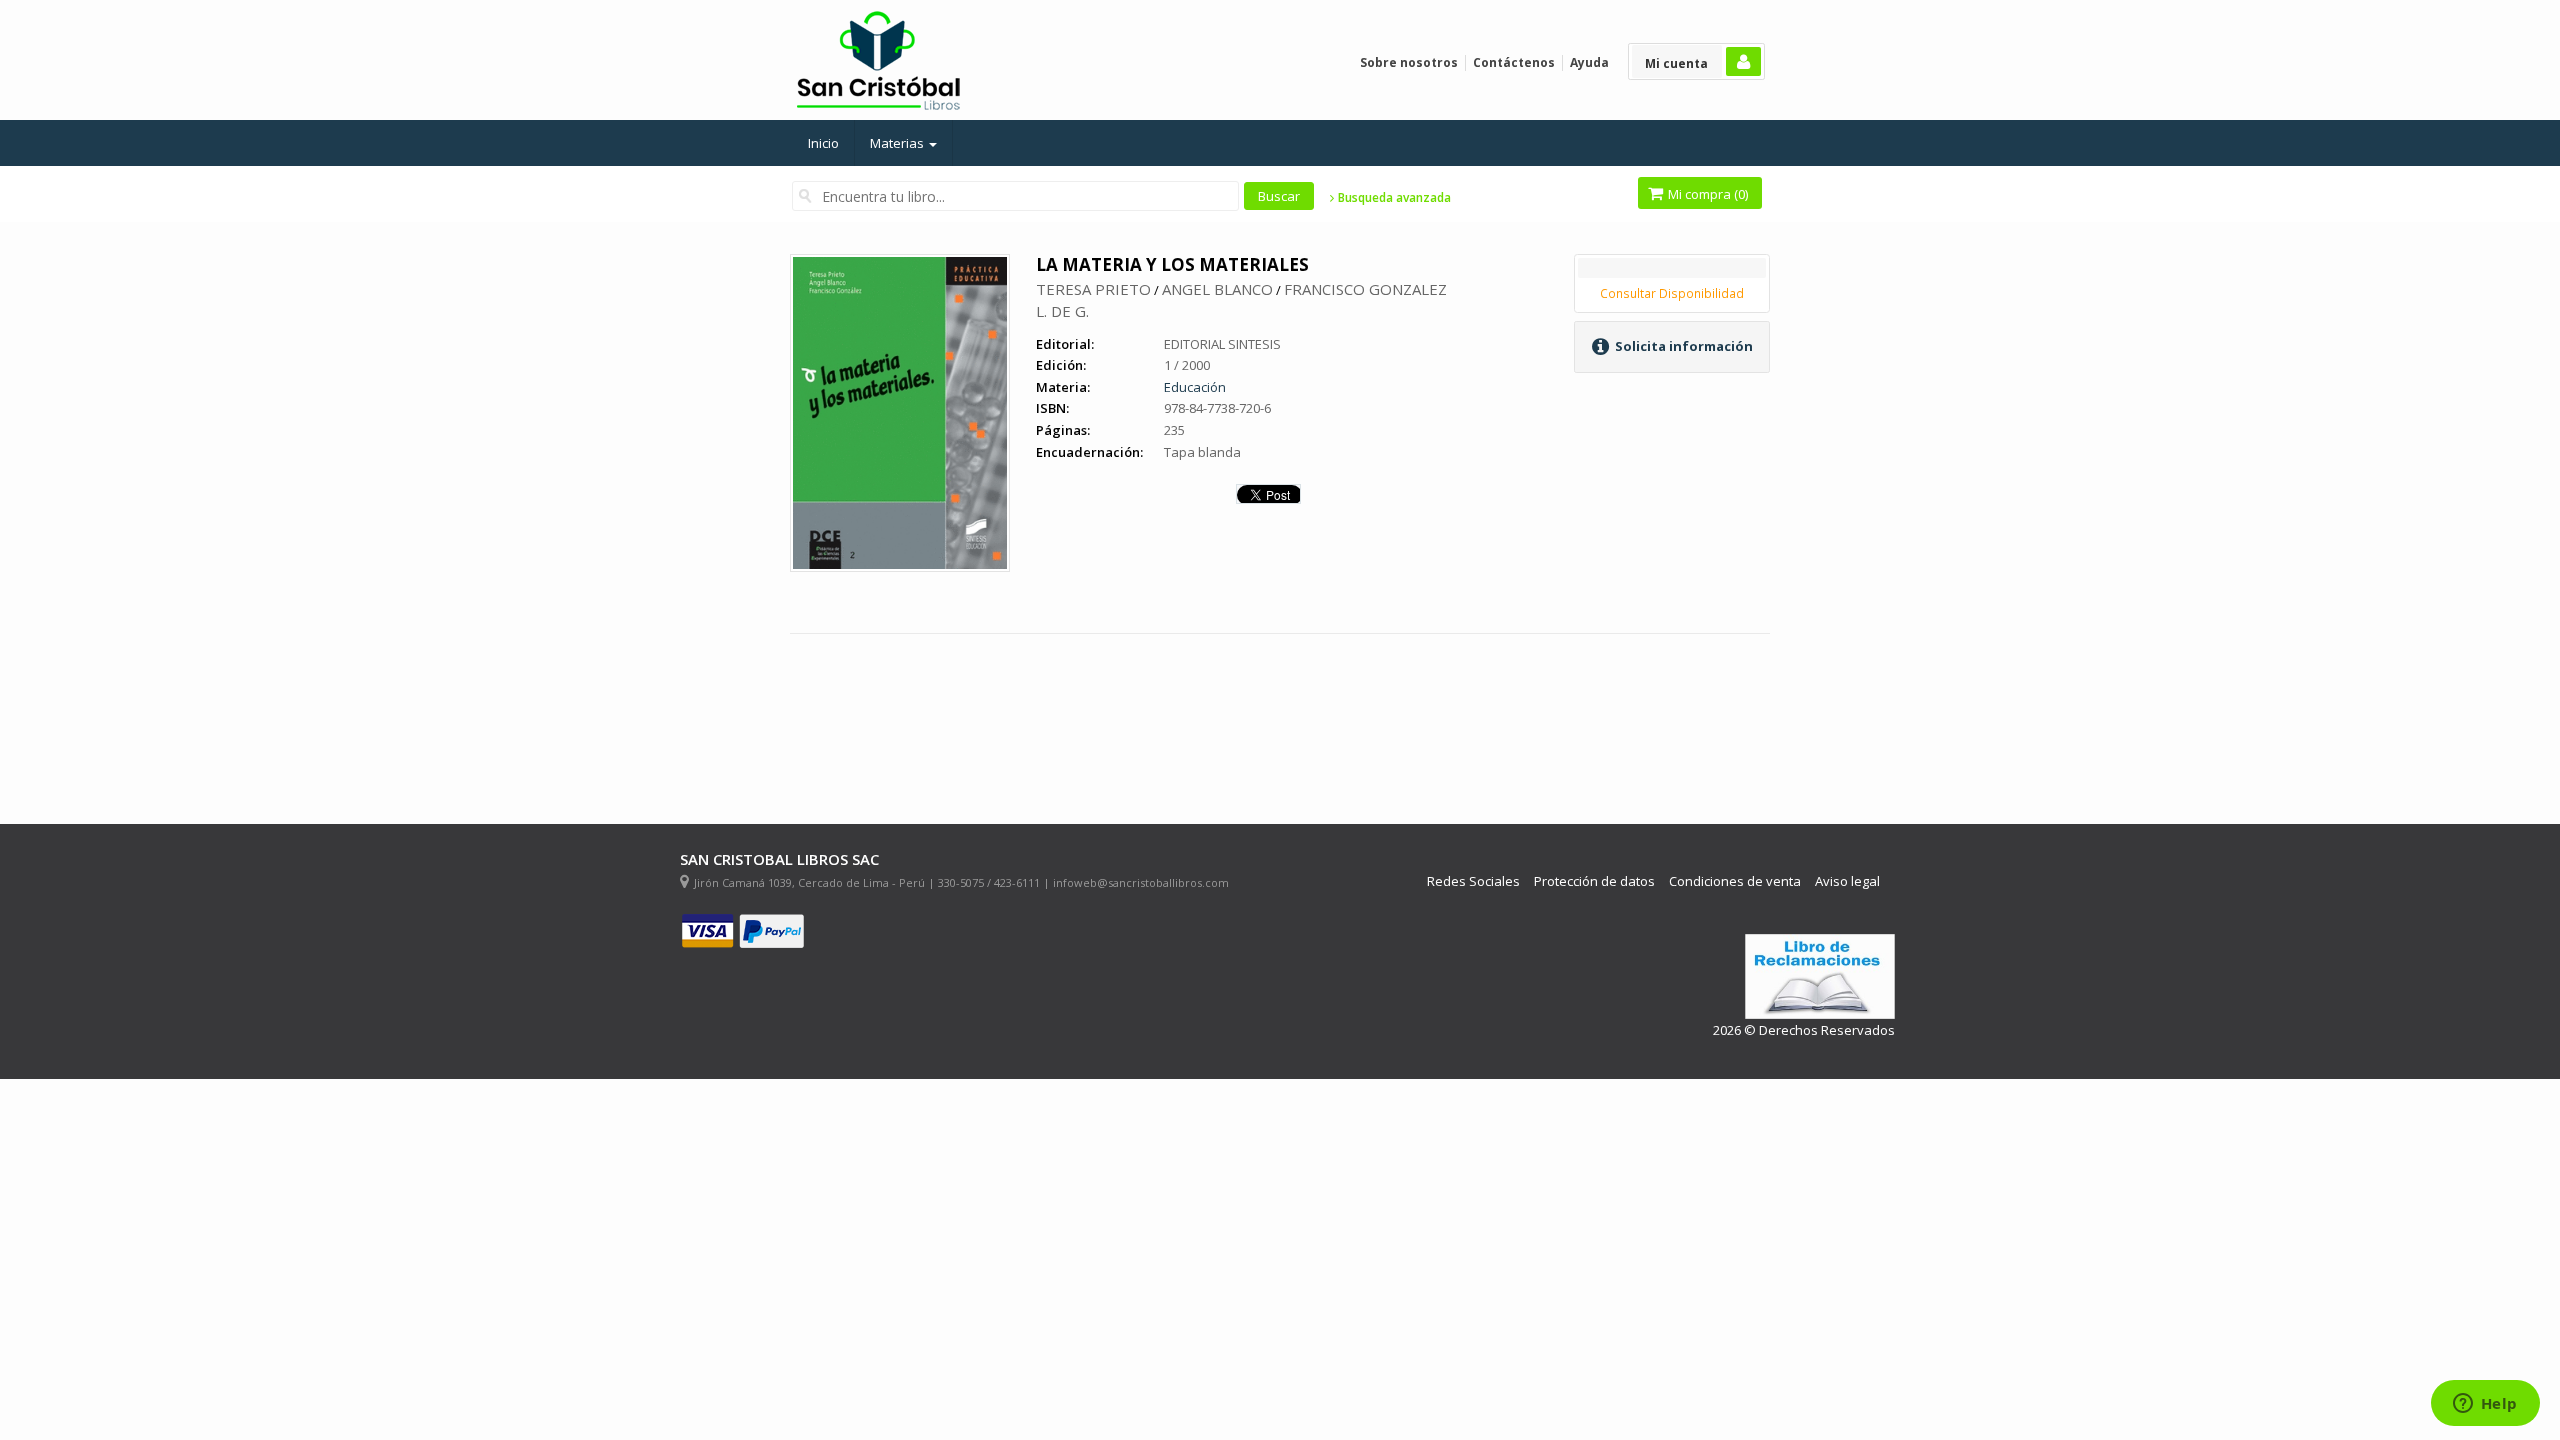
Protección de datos (1594, 881)
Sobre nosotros (1409, 62)
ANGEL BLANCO (1217, 289)
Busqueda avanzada (1393, 198)
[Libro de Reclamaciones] (1820, 976)
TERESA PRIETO (1093, 289)
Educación (1195, 387)
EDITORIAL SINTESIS (1222, 344)
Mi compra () (1706, 194)
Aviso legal (1847, 881)
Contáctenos (1514, 62)
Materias (898, 143)
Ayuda (1589, 62)
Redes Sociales (1473, 881)
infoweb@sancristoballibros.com (1141, 882)
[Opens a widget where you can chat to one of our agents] (2485, 1405)
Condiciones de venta (1735, 881)
